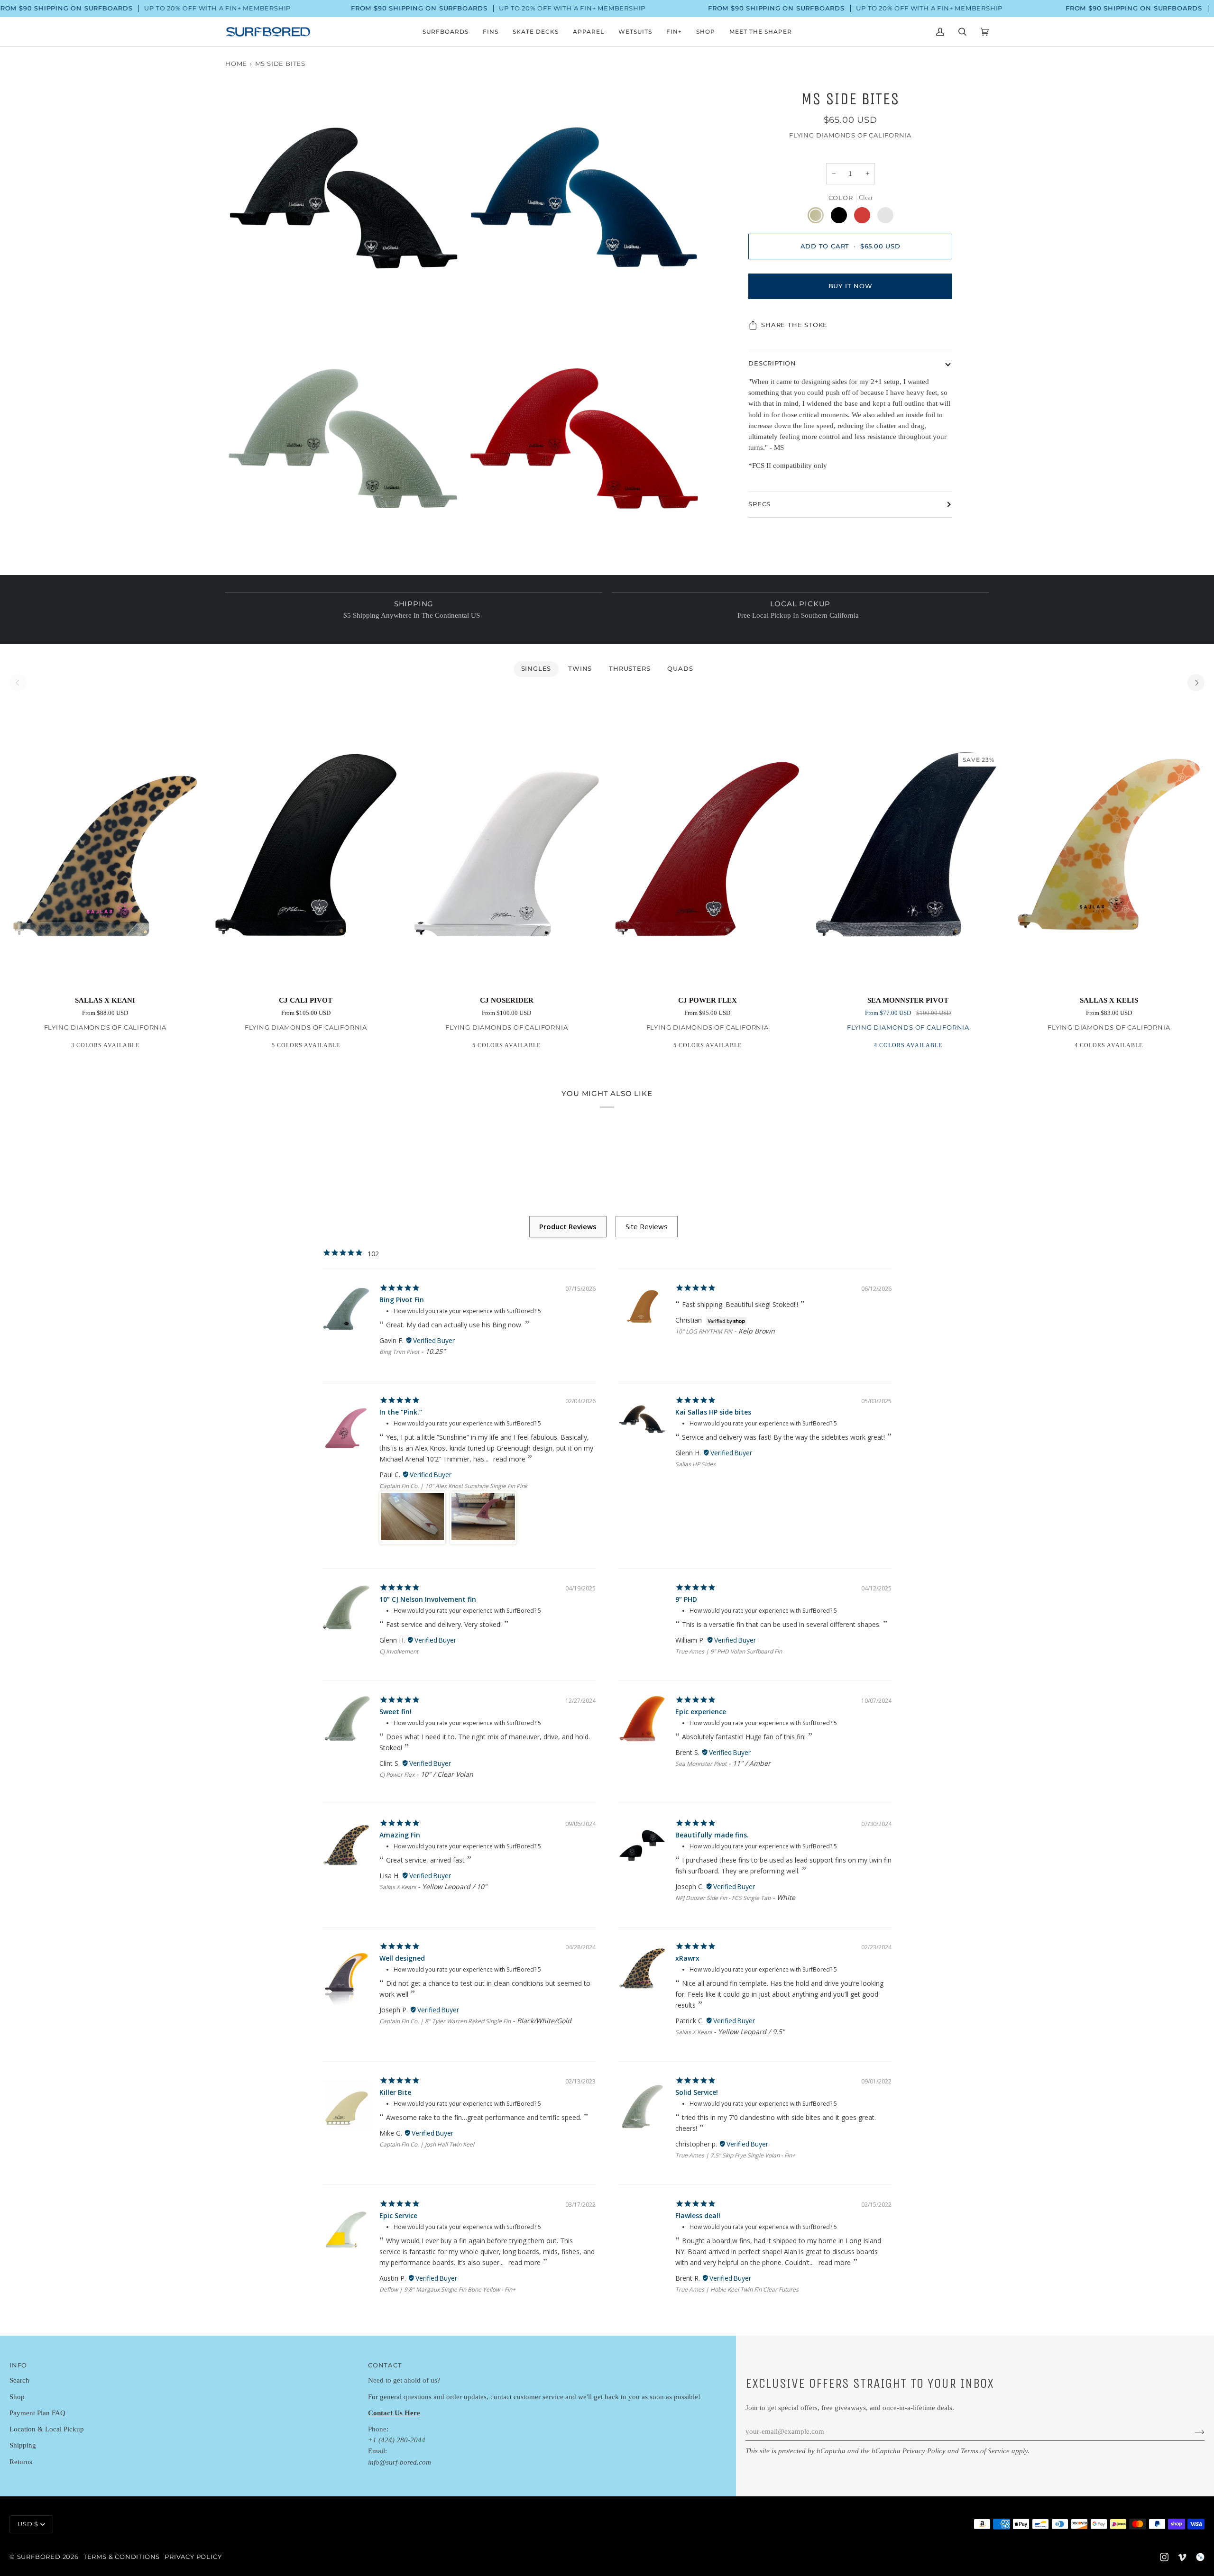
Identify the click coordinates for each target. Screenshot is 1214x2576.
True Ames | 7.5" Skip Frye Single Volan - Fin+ (735, 2155)
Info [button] (18, 2365)
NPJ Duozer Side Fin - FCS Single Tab (723, 1898)
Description (772, 363)
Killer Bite (395, 2092)
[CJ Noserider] (507, 844)
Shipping (23, 2445)
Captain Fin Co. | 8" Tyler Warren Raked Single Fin (445, 2021)
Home (236, 64)
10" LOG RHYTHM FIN (704, 1331)
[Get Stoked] (1192, 2432)
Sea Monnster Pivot (701, 1764)
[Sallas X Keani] (105, 844)
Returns (21, 2462)
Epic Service (398, 2215)
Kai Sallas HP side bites (713, 1412)
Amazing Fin (400, 1835)
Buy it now (851, 286)
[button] (446, 32)
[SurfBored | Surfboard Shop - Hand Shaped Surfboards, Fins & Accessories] (1200, 2557)
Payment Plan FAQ (37, 2413)
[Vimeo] (1182, 2557)
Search (19, 2380)
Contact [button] (385, 2365)
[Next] (1196, 683)
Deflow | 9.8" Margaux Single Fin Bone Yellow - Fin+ (447, 2289)
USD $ (28, 2524)
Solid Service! (697, 2092)
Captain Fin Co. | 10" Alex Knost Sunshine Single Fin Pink (453, 1486)
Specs (759, 504)
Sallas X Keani (398, 1887)
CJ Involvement (399, 1651)
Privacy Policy (924, 2451)
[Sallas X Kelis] (1109, 844)
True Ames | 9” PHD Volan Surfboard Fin (729, 1651)
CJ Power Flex (397, 1775)
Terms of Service (985, 2451)
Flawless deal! (698, 2215)
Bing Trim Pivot (399, 1352)
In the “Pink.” (401, 1412)
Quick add (105, 976)
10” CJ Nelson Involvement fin (428, 1599)
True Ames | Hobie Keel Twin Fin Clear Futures (737, 2289)
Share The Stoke (794, 325)
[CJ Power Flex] (707, 844)
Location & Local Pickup (47, 2429)
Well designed (402, 1958)
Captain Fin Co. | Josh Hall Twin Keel (427, 2144)
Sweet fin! (395, 1712)
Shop (17, 2397)
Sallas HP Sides (695, 1464)
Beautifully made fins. (712, 1835)
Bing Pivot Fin (402, 1300)
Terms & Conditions (122, 2557)
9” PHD (686, 1599)
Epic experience (701, 1712)
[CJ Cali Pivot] (306, 844)
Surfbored (39, 2557)
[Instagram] (1164, 2557)
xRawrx (687, 1958)
